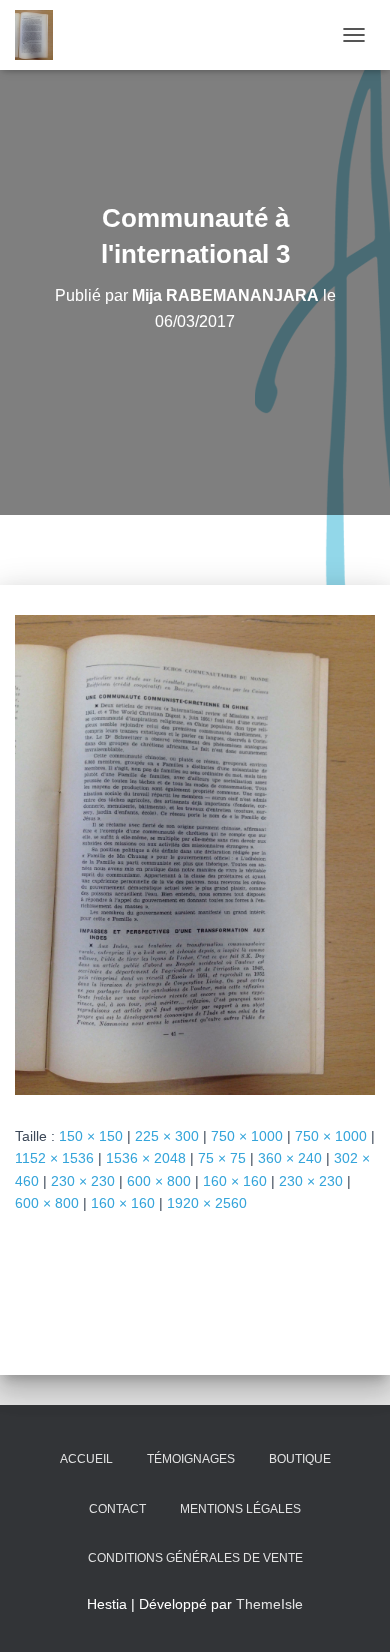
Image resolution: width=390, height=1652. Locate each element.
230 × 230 (83, 1181)
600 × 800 (159, 1181)
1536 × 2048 (146, 1158)
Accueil (86, 1459)
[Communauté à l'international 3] (195, 853)
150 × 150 (91, 1136)
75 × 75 (222, 1158)
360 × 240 (290, 1158)
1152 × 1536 (54, 1158)
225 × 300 (167, 1136)
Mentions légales (240, 1509)
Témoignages (191, 1459)
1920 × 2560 (207, 1203)
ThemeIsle (269, 1604)
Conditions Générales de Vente (195, 1558)
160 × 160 (235, 1181)
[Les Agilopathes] (41, 35)
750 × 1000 (247, 1136)
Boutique (300, 1459)
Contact (117, 1509)
